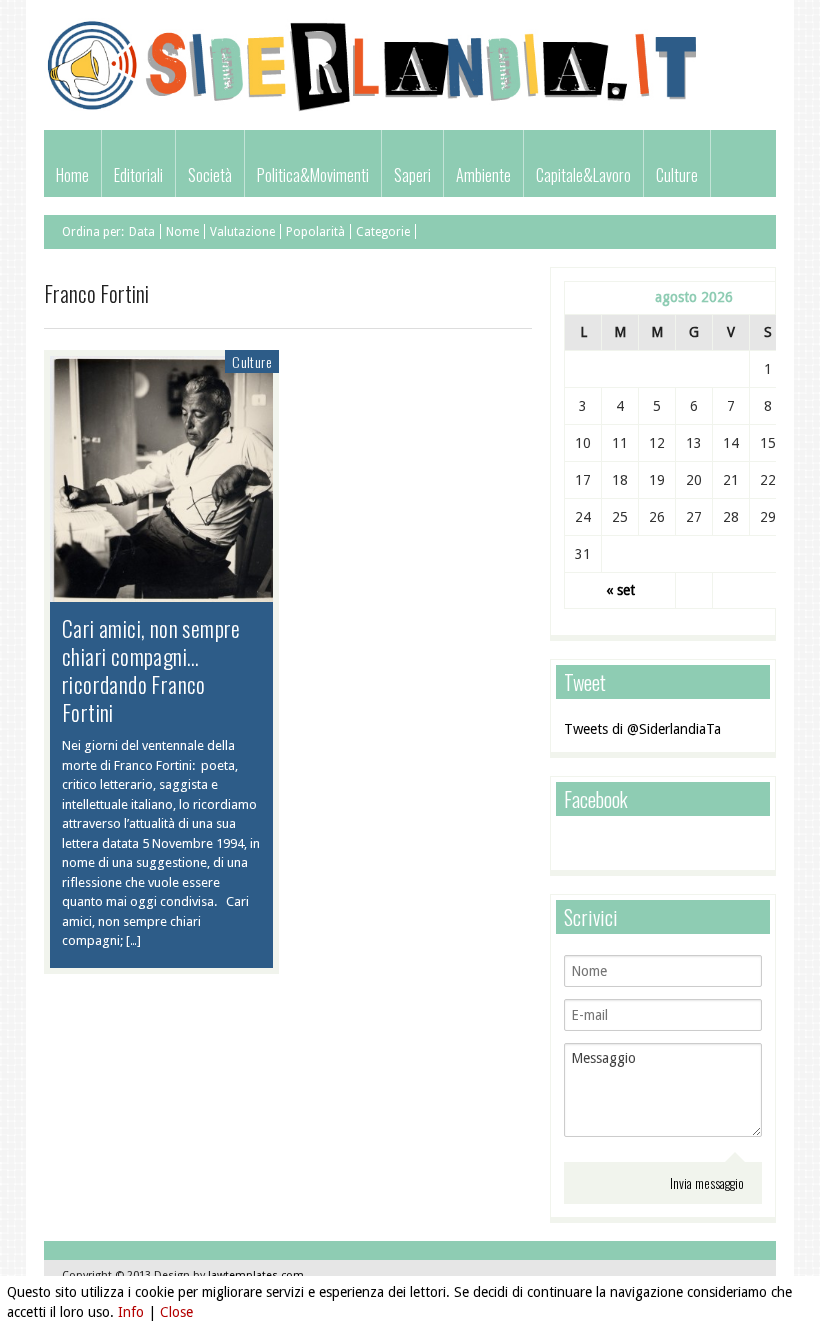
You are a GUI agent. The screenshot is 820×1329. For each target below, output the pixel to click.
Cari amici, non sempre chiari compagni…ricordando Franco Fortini (151, 670)
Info (131, 1312)
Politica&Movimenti (313, 175)
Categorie (383, 232)
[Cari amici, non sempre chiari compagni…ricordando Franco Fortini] (161, 592)
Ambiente (483, 175)
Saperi (412, 175)
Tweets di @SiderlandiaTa (642, 729)
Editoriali (138, 175)
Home (72, 175)
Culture (677, 175)
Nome (182, 232)
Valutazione (242, 232)
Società (210, 175)
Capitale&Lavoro (583, 175)
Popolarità (315, 232)
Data (142, 232)
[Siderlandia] (373, 108)
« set (620, 590)
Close (176, 1312)
